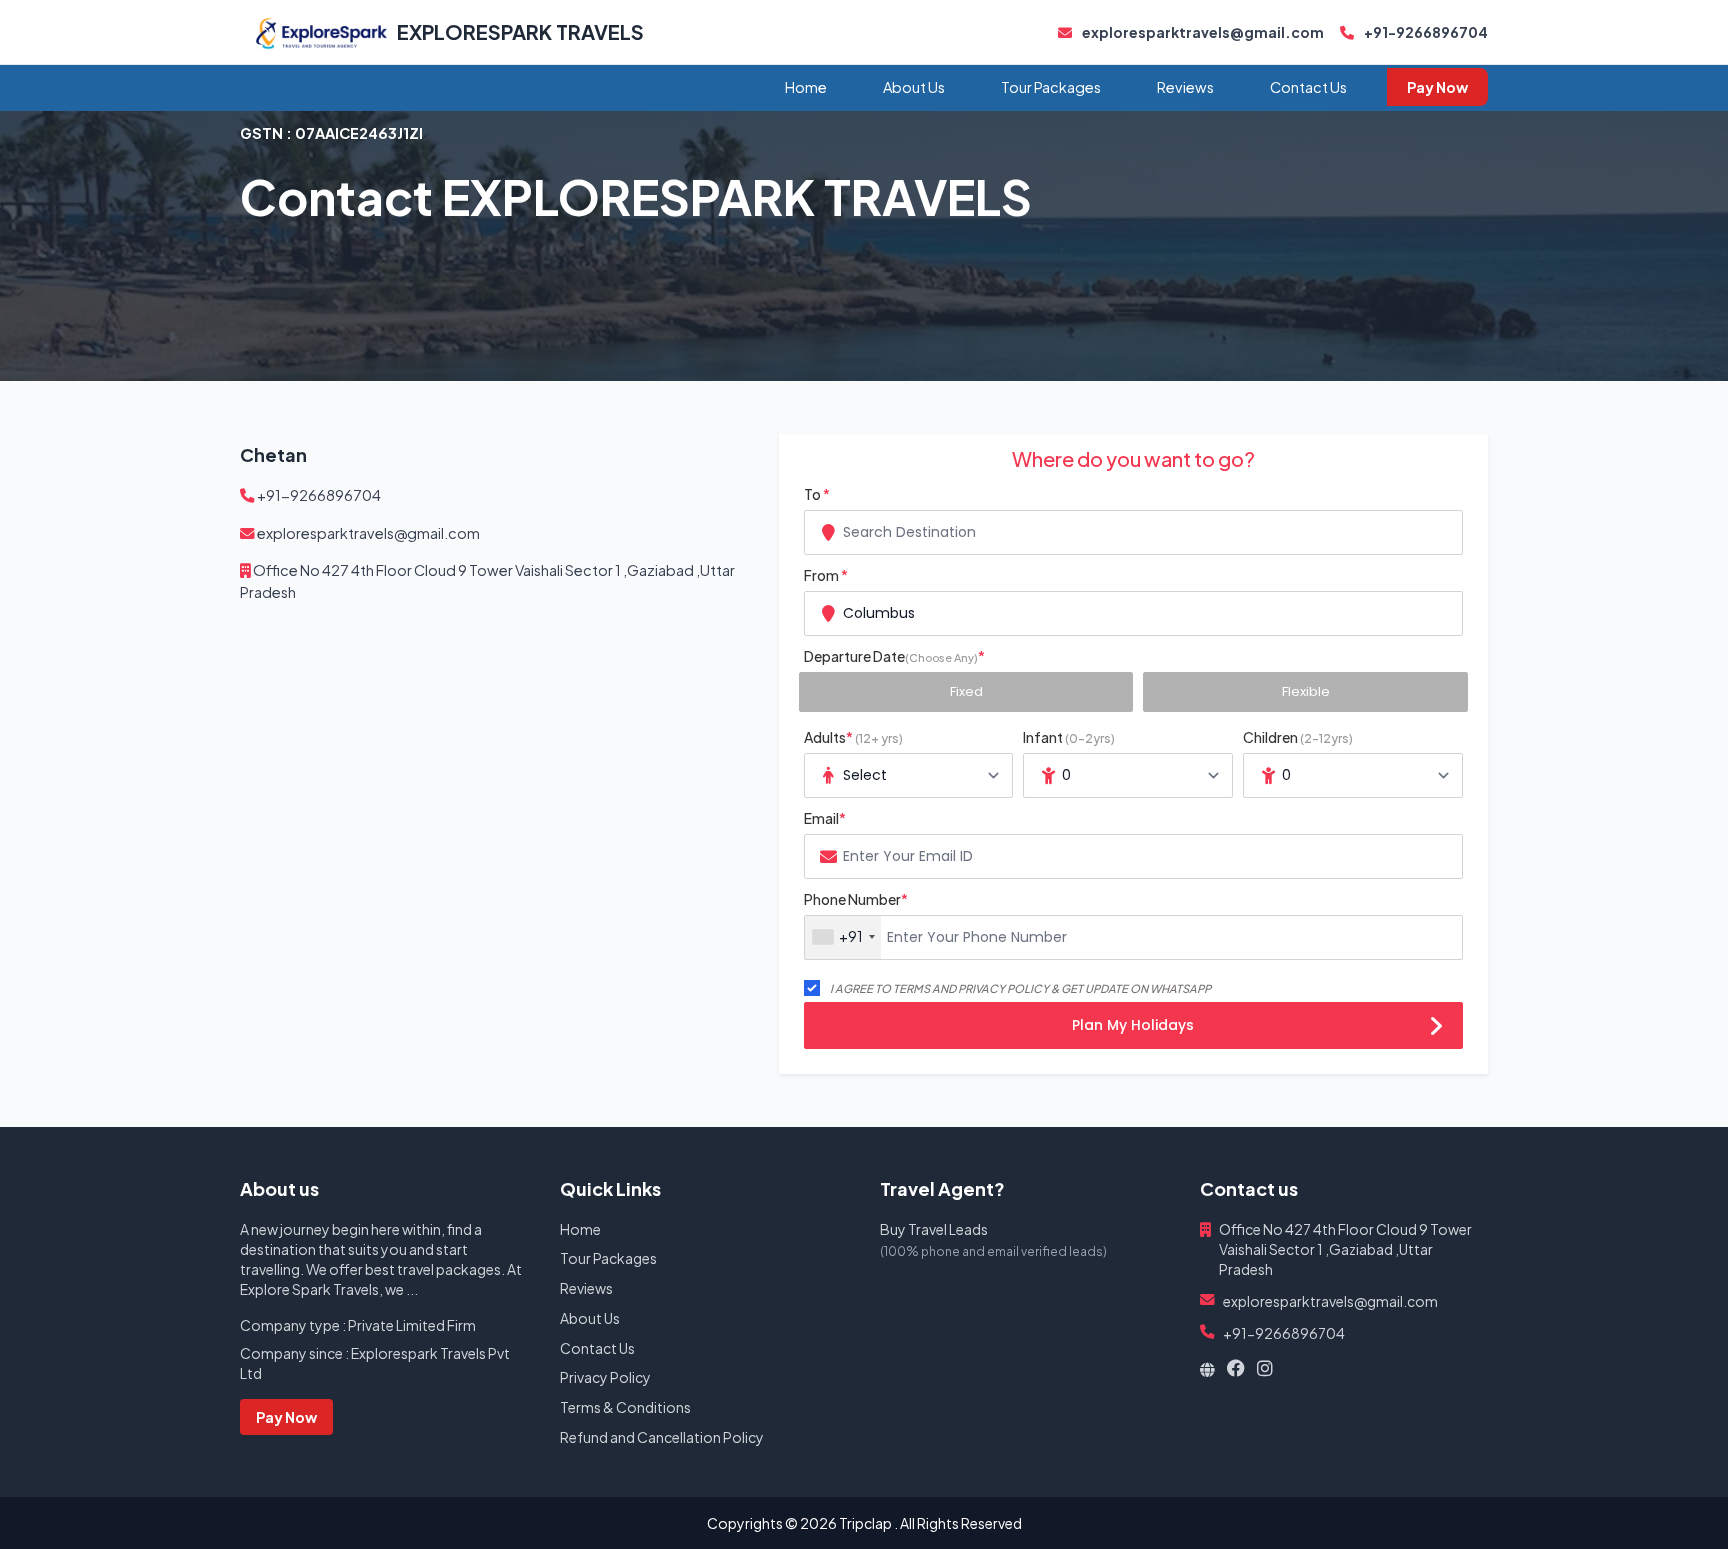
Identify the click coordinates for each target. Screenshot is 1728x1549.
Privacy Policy (605, 1377)
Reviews (1185, 87)
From (826, 575)
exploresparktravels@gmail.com (1202, 32)
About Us (914, 87)
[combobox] (1133, 532)
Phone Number (856, 899)
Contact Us (1308, 87)
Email (825, 818)
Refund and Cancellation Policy (662, 1437)
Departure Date (894, 656)
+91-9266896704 (1425, 32)
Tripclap (865, 1523)
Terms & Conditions (625, 1407)
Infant (1069, 737)
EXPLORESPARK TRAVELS (520, 31)
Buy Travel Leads (934, 1229)
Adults (853, 737)
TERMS (911, 988)
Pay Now (1437, 87)
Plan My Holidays (1133, 1025)
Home (806, 87)
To (817, 494)
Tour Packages (1051, 87)
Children (1298, 737)
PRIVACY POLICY (1003, 988)
